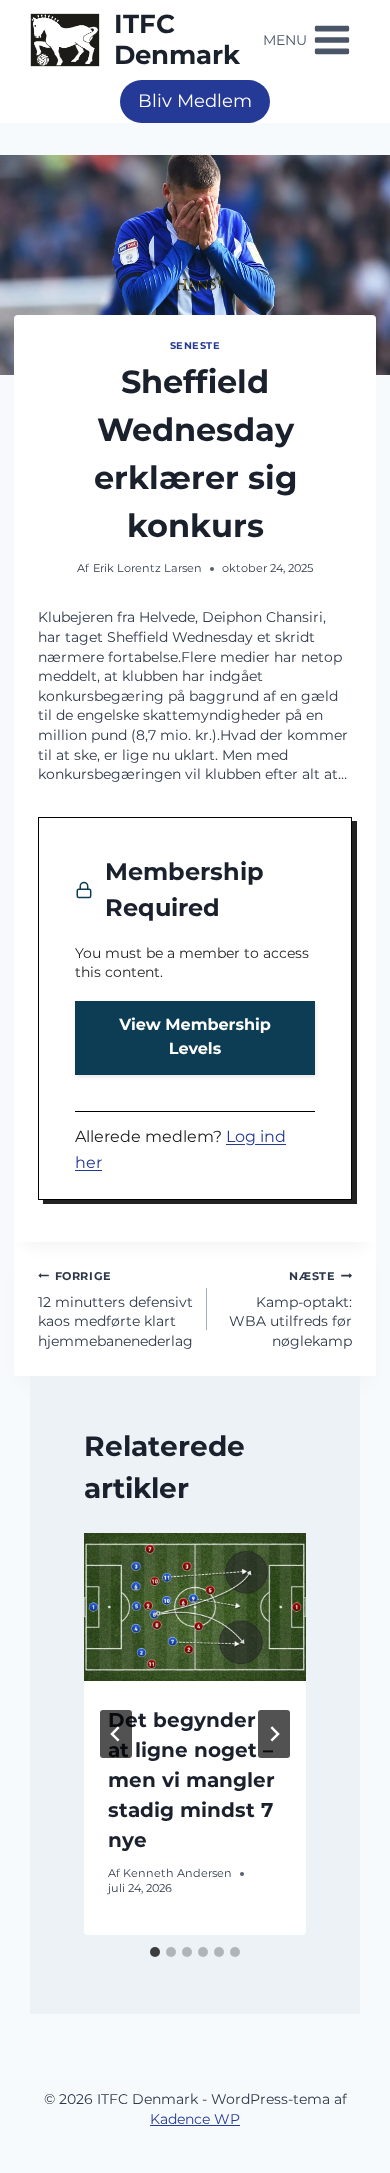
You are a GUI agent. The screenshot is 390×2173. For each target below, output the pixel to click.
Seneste (195, 345)
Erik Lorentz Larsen (147, 568)
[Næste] (274, 1734)
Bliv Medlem (195, 101)
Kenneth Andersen (177, 1873)
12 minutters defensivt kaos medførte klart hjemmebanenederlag (115, 1309)
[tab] (155, 1952)
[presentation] (195, 1607)
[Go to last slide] (116, 1734)
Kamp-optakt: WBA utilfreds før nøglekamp (290, 1309)
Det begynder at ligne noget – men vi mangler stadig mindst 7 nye (191, 1780)
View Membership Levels (195, 1037)
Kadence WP (195, 2119)
